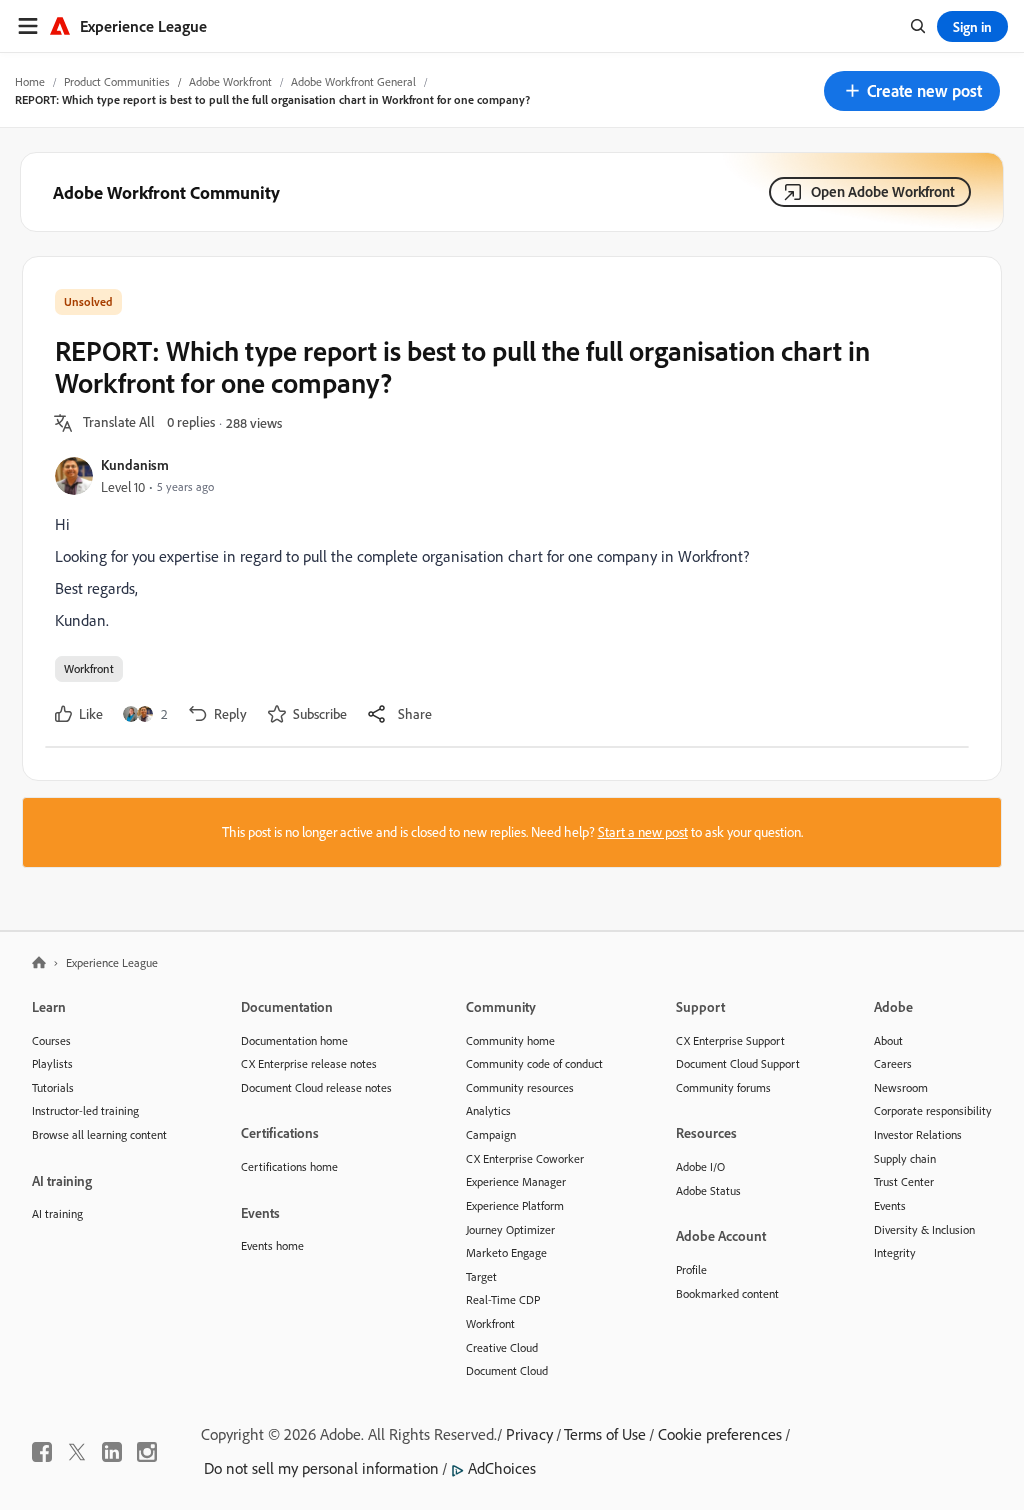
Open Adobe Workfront (883, 191)
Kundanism (135, 464)
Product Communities (117, 81)
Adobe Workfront (230, 81)
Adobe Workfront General (353, 81)
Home (30, 81)
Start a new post (643, 832)
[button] (912, 91)
